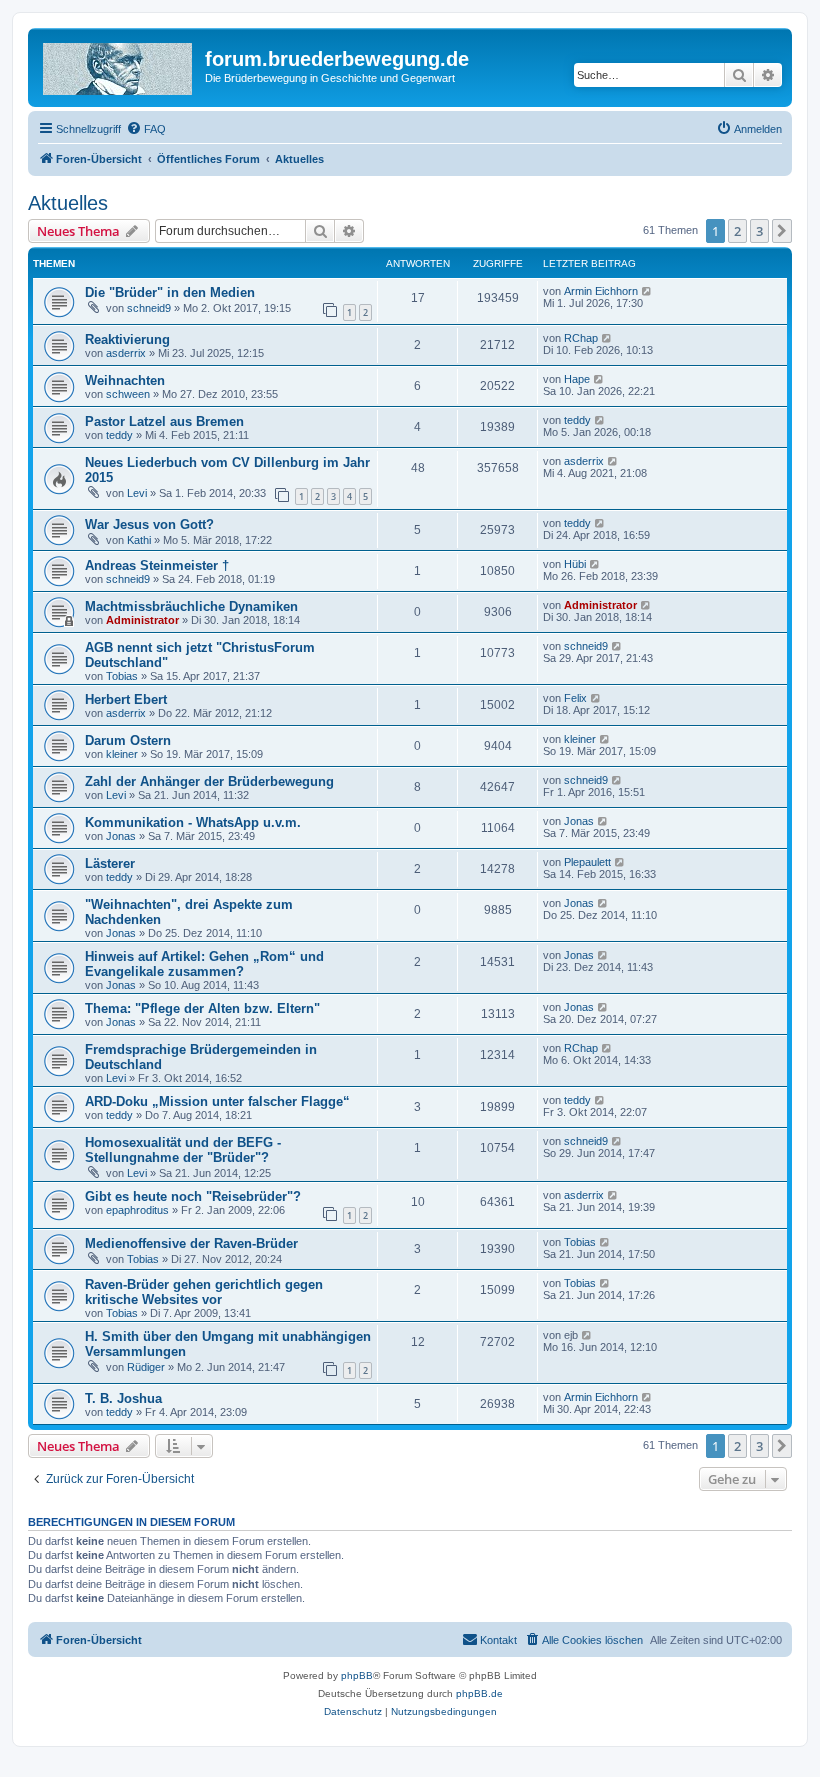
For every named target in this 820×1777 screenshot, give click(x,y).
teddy (119, 435)
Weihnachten (125, 380)
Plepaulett (587, 862)
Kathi (139, 540)
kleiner (122, 754)
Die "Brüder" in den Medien (170, 292)
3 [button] (759, 231)
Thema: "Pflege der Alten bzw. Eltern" (202, 1008)
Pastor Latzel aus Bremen (164, 421)
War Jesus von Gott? (149, 524)
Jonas (121, 836)
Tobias (122, 676)
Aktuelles (68, 203)
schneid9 (149, 308)
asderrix (126, 353)
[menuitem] (146, 129)
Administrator (142, 620)
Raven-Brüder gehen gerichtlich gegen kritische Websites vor (204, 1292)
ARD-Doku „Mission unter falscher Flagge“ (217, 1101)
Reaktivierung (127, 339)
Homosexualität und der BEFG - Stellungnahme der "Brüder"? (183, 1150)
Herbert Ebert (126, 699)
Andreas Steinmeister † (157, 565)
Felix (575, 698)
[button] (782, 231)
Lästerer (110, 863)
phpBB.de (479, 1693)
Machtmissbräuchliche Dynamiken (191, 606)
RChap (581, 338)
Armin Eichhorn (601, 291)
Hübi (575, 564)
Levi (137, 493)
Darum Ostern (128, 740)
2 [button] (737, 231)
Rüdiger (146, 1367)
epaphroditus (137, 1210)
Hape (577, 379)
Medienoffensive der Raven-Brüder (191, 1243)
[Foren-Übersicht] (119, 65)
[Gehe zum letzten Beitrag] (647, 291)
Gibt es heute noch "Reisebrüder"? (193, 1196)
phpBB (357, 1675)
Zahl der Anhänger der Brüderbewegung (209, 781)
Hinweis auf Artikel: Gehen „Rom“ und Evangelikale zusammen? (204, 964)
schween (128, 394)
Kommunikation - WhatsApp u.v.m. (193, 822)
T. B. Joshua (123, 1398)
